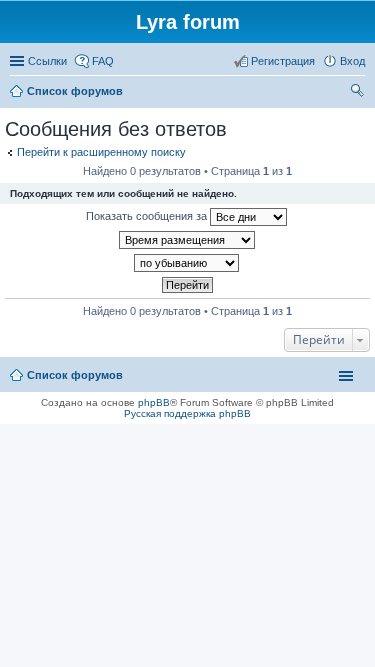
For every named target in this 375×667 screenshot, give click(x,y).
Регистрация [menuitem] (283, 61)
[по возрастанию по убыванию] (187, 263)
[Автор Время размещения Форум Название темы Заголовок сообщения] (187, 240)
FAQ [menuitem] (103, 61)
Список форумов (75, 375)
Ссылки (47, 61)
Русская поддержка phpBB (187, 413)
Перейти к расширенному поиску (101, 152)
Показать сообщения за (148, 216)
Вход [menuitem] (352, 61)
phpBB (154, 402)
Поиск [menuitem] (359, 93)
